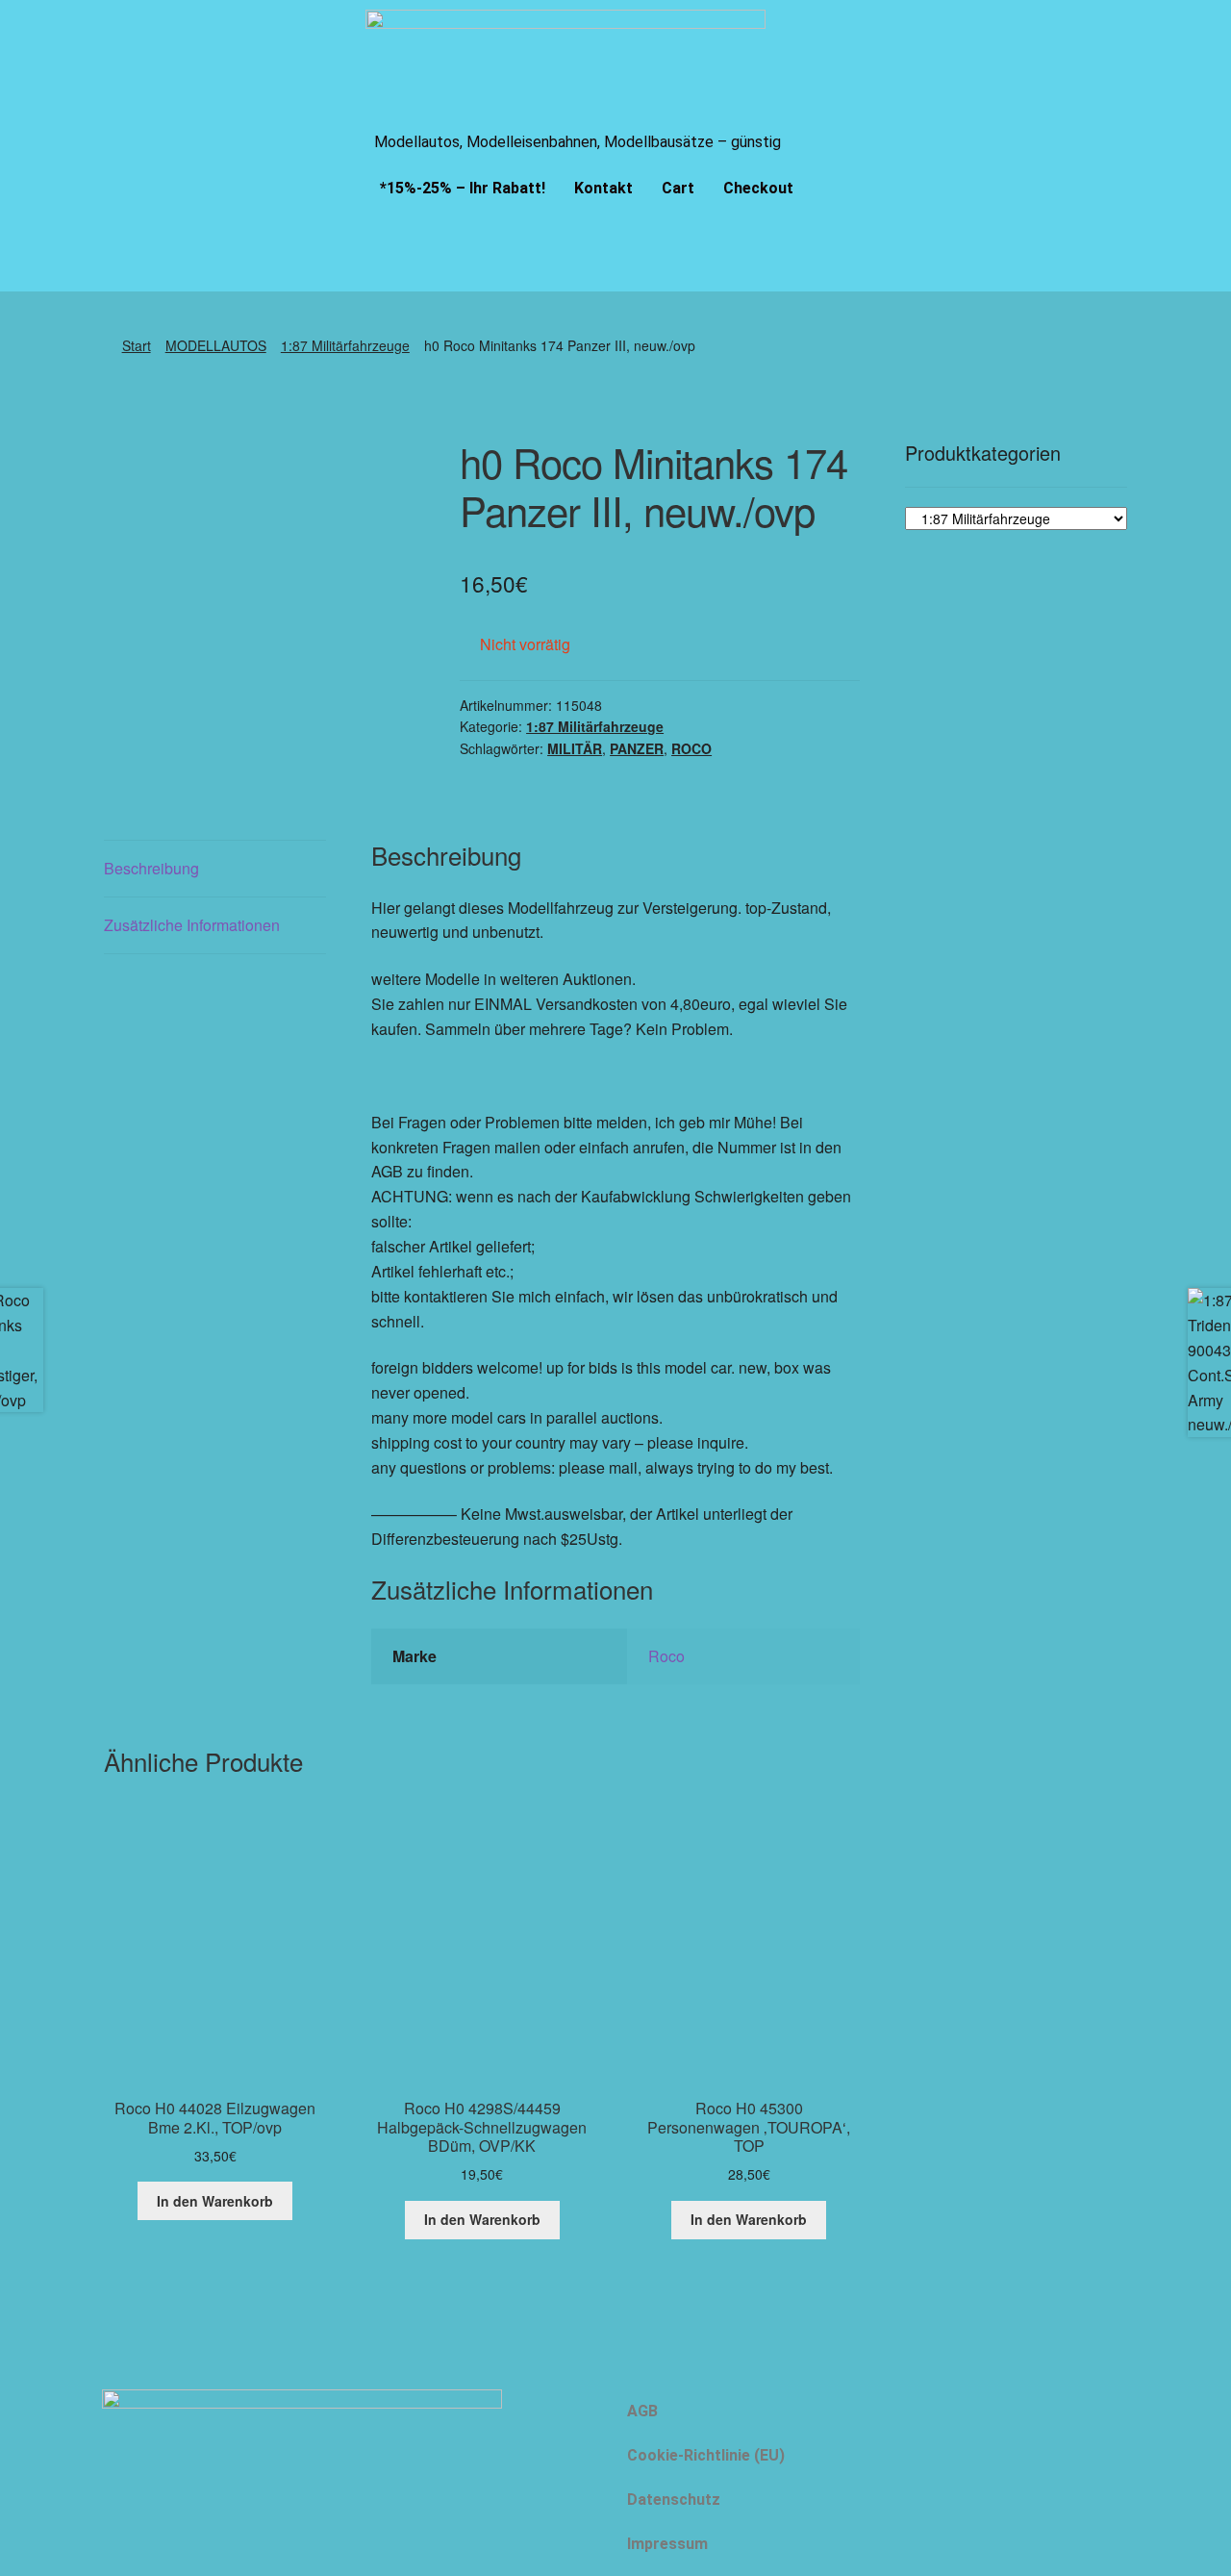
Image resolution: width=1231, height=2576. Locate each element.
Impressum (667, 2544)
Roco (666, 1656)
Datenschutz (674, 2500)
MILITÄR (575, 748)
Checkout (758, 188)
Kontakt (603, 188)
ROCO (691, 748)
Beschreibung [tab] (151, 868)
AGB (642, 2411)
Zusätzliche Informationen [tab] (192, 925)
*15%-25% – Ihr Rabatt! (463, 188)
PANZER (637, 748)
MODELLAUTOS (216, 345)
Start (137, 345)
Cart (678, 188)
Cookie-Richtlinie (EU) (706, 2455)
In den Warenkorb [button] (215, 2201)
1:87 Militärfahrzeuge (345, 345)
